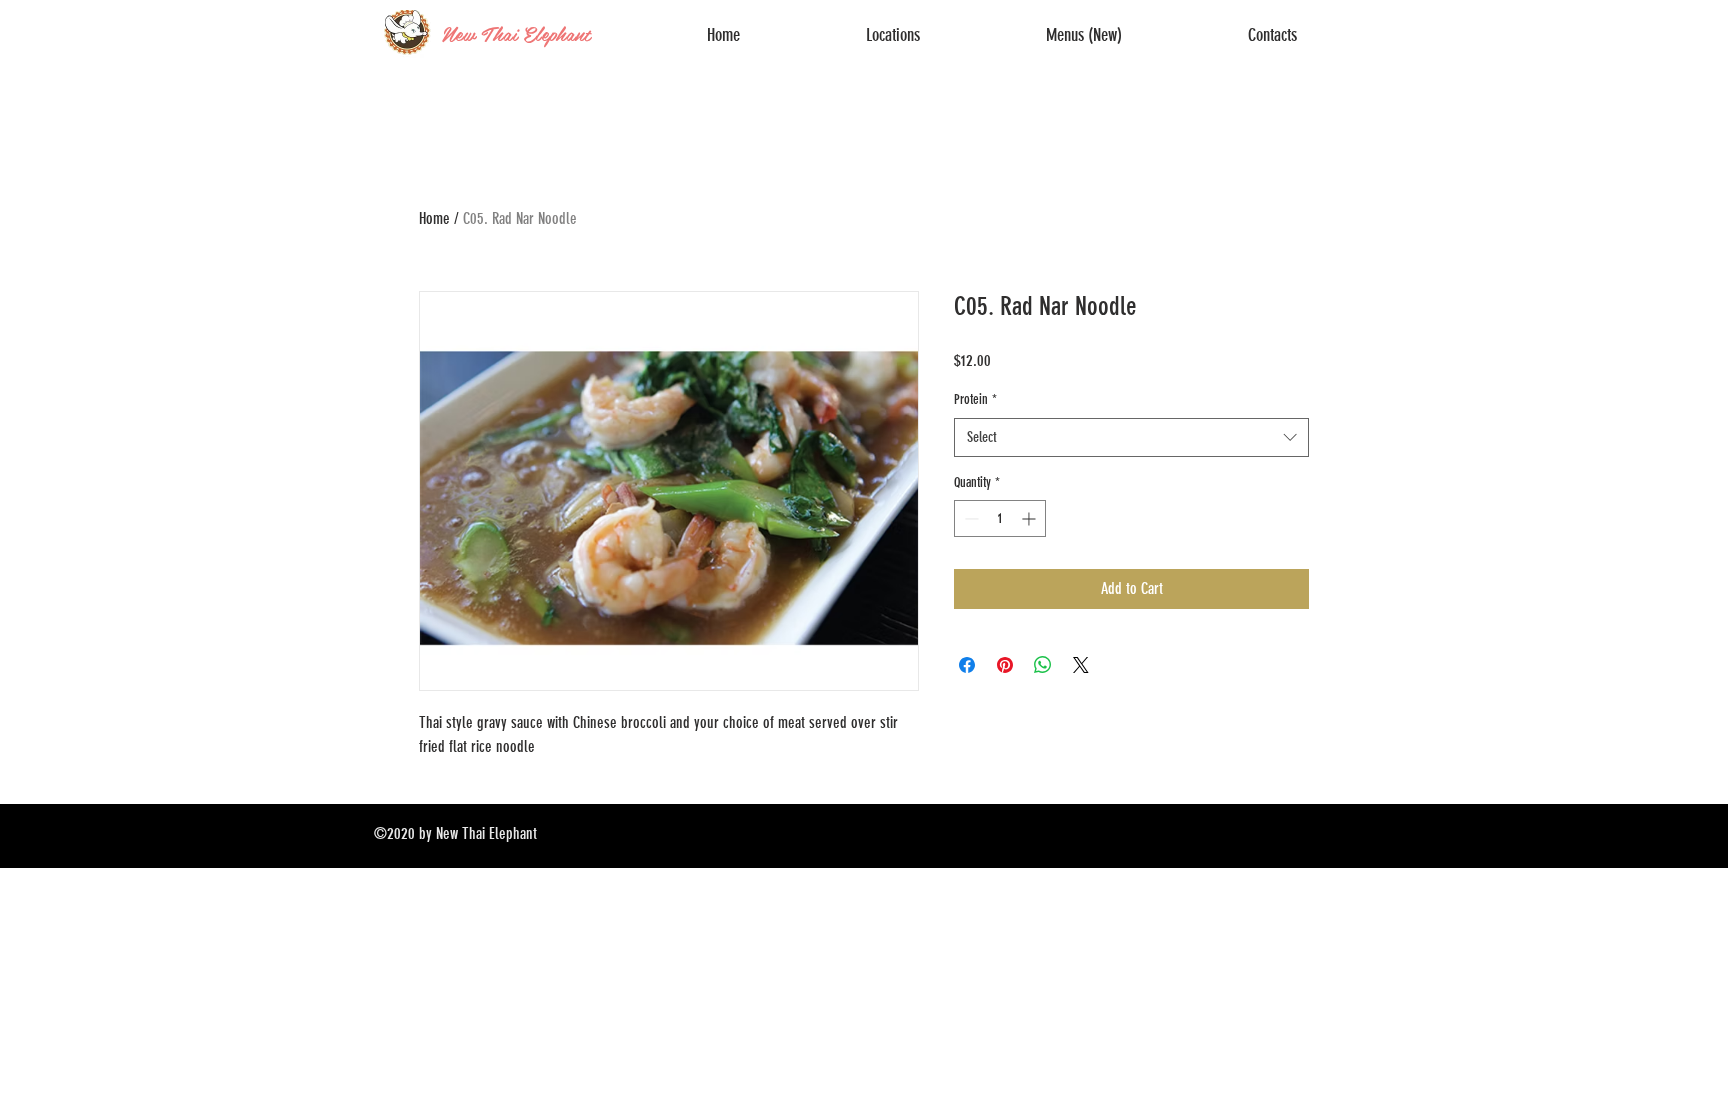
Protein (975, 399)
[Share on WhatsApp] (1043, 665)
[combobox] (1131, 437)
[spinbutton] (1000, 518)
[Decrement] (969, 518)
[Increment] (1030, 518)
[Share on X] (1081, 665)
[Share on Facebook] (967, 665)
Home (434, 218)
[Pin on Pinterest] (1005, 665)
